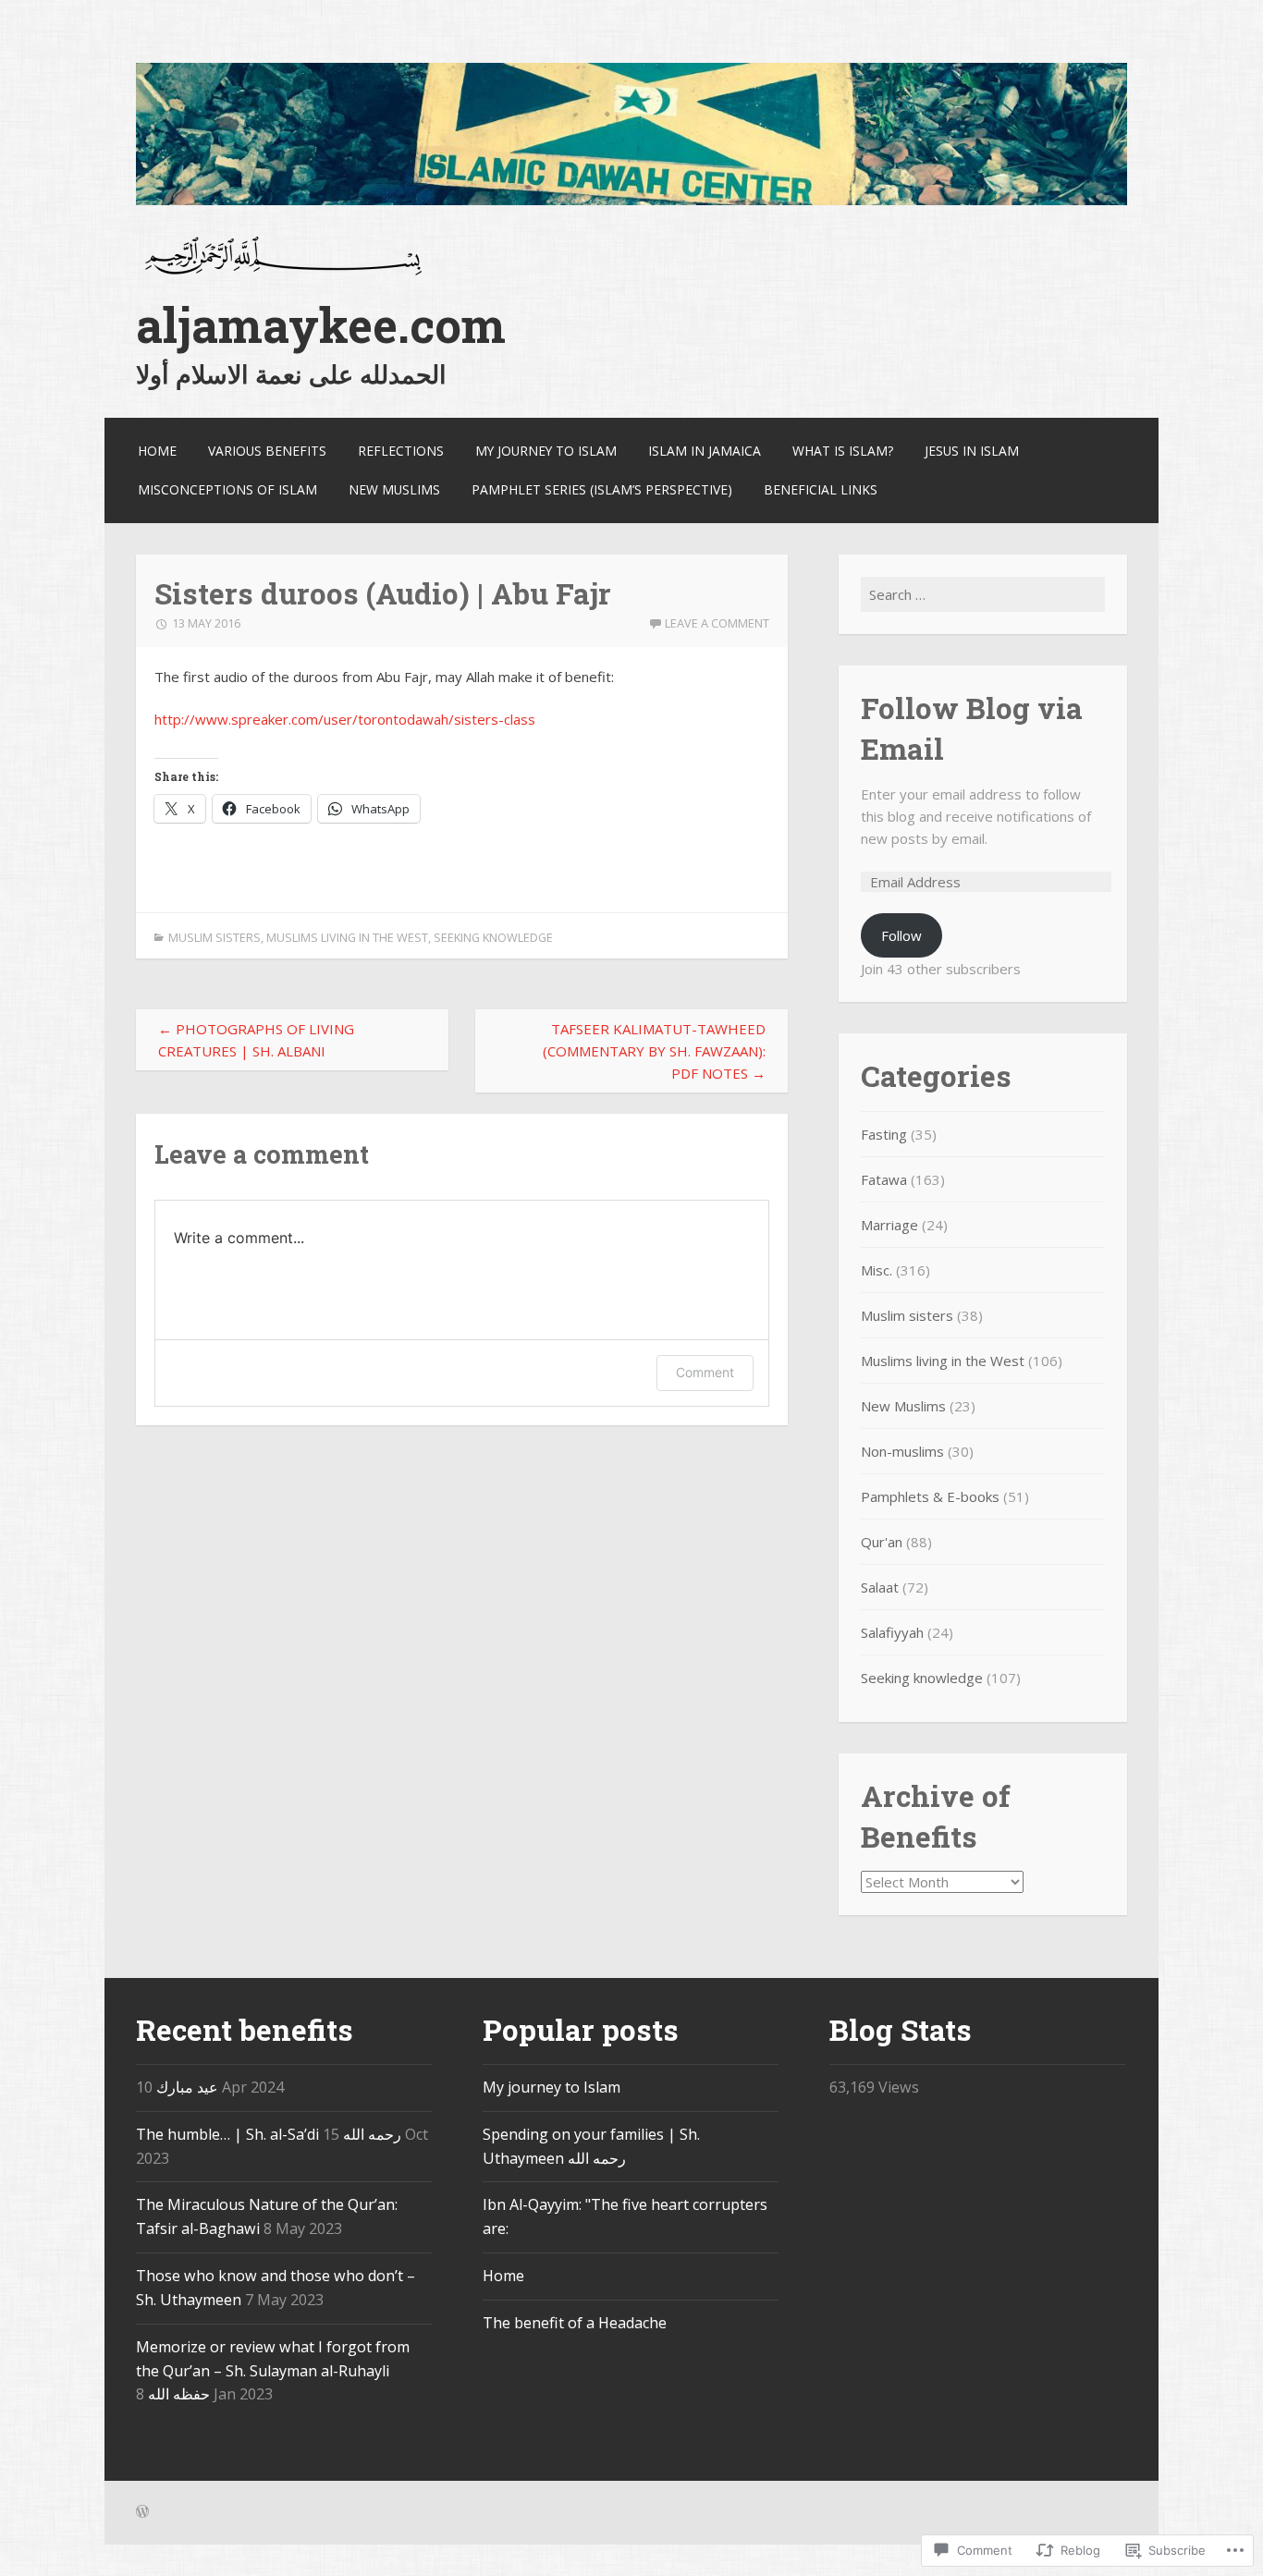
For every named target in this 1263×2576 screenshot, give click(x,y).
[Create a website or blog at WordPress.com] (142, 2513)
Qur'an (882, 1542)
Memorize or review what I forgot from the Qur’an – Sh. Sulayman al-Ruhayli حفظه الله (273, 2371)
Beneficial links (821, 489)
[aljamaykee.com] (631, 200)
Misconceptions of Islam (227, 489)
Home (157, 451)
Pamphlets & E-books (930, 1496)
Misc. (877, 1270)
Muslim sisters (215, 937)
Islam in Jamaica (705, 451)
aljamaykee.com (321, 325)
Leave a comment (717, 623)
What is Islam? (843, 451)
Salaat (880, 1587)
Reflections (401, 451)
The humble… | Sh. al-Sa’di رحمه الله (269, 2134)
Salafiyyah (892, 1632)
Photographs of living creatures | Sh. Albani (256, 1040)
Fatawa (884, 1179)
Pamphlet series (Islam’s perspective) (602, 489)
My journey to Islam (546, 451)
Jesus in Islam (972, 451)
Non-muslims (902, 1451)
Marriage (889, 1225)
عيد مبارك (187, 2087)
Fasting (884, 1134)
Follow (901, 935)
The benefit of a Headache (575, 2323)
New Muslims (394, 489)
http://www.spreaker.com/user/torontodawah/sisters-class (345, 719)
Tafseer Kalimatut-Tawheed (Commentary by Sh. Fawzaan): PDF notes (654, 1051)
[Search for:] (983, 594)
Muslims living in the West (347, 937)
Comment (705, 1372)
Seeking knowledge (493, 937)
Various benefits (267, 451)
